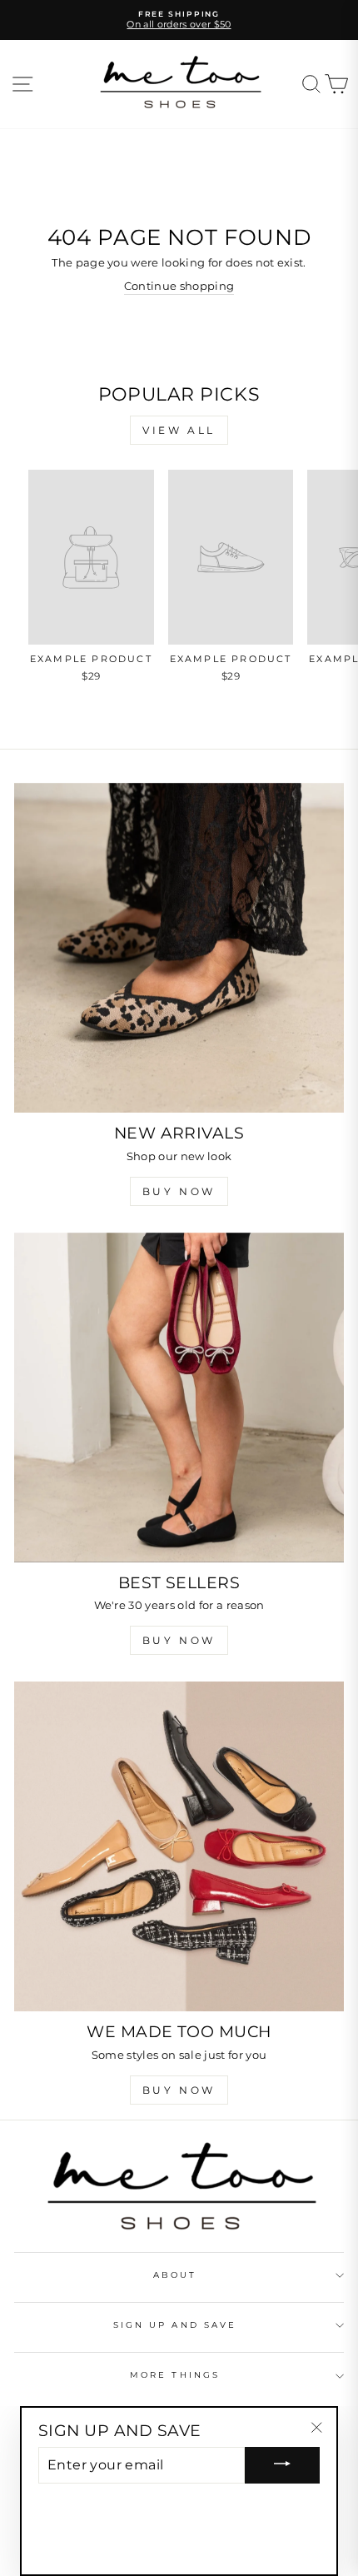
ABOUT (175, 2275)
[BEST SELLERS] (179, 1398)
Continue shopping (179, 286)
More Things (175, 2375)
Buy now (179, 1640)
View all (179, 430)
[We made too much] (179, 1846)
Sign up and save (175, 2325)
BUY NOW (179, 1191)
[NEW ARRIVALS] (179, 948)
